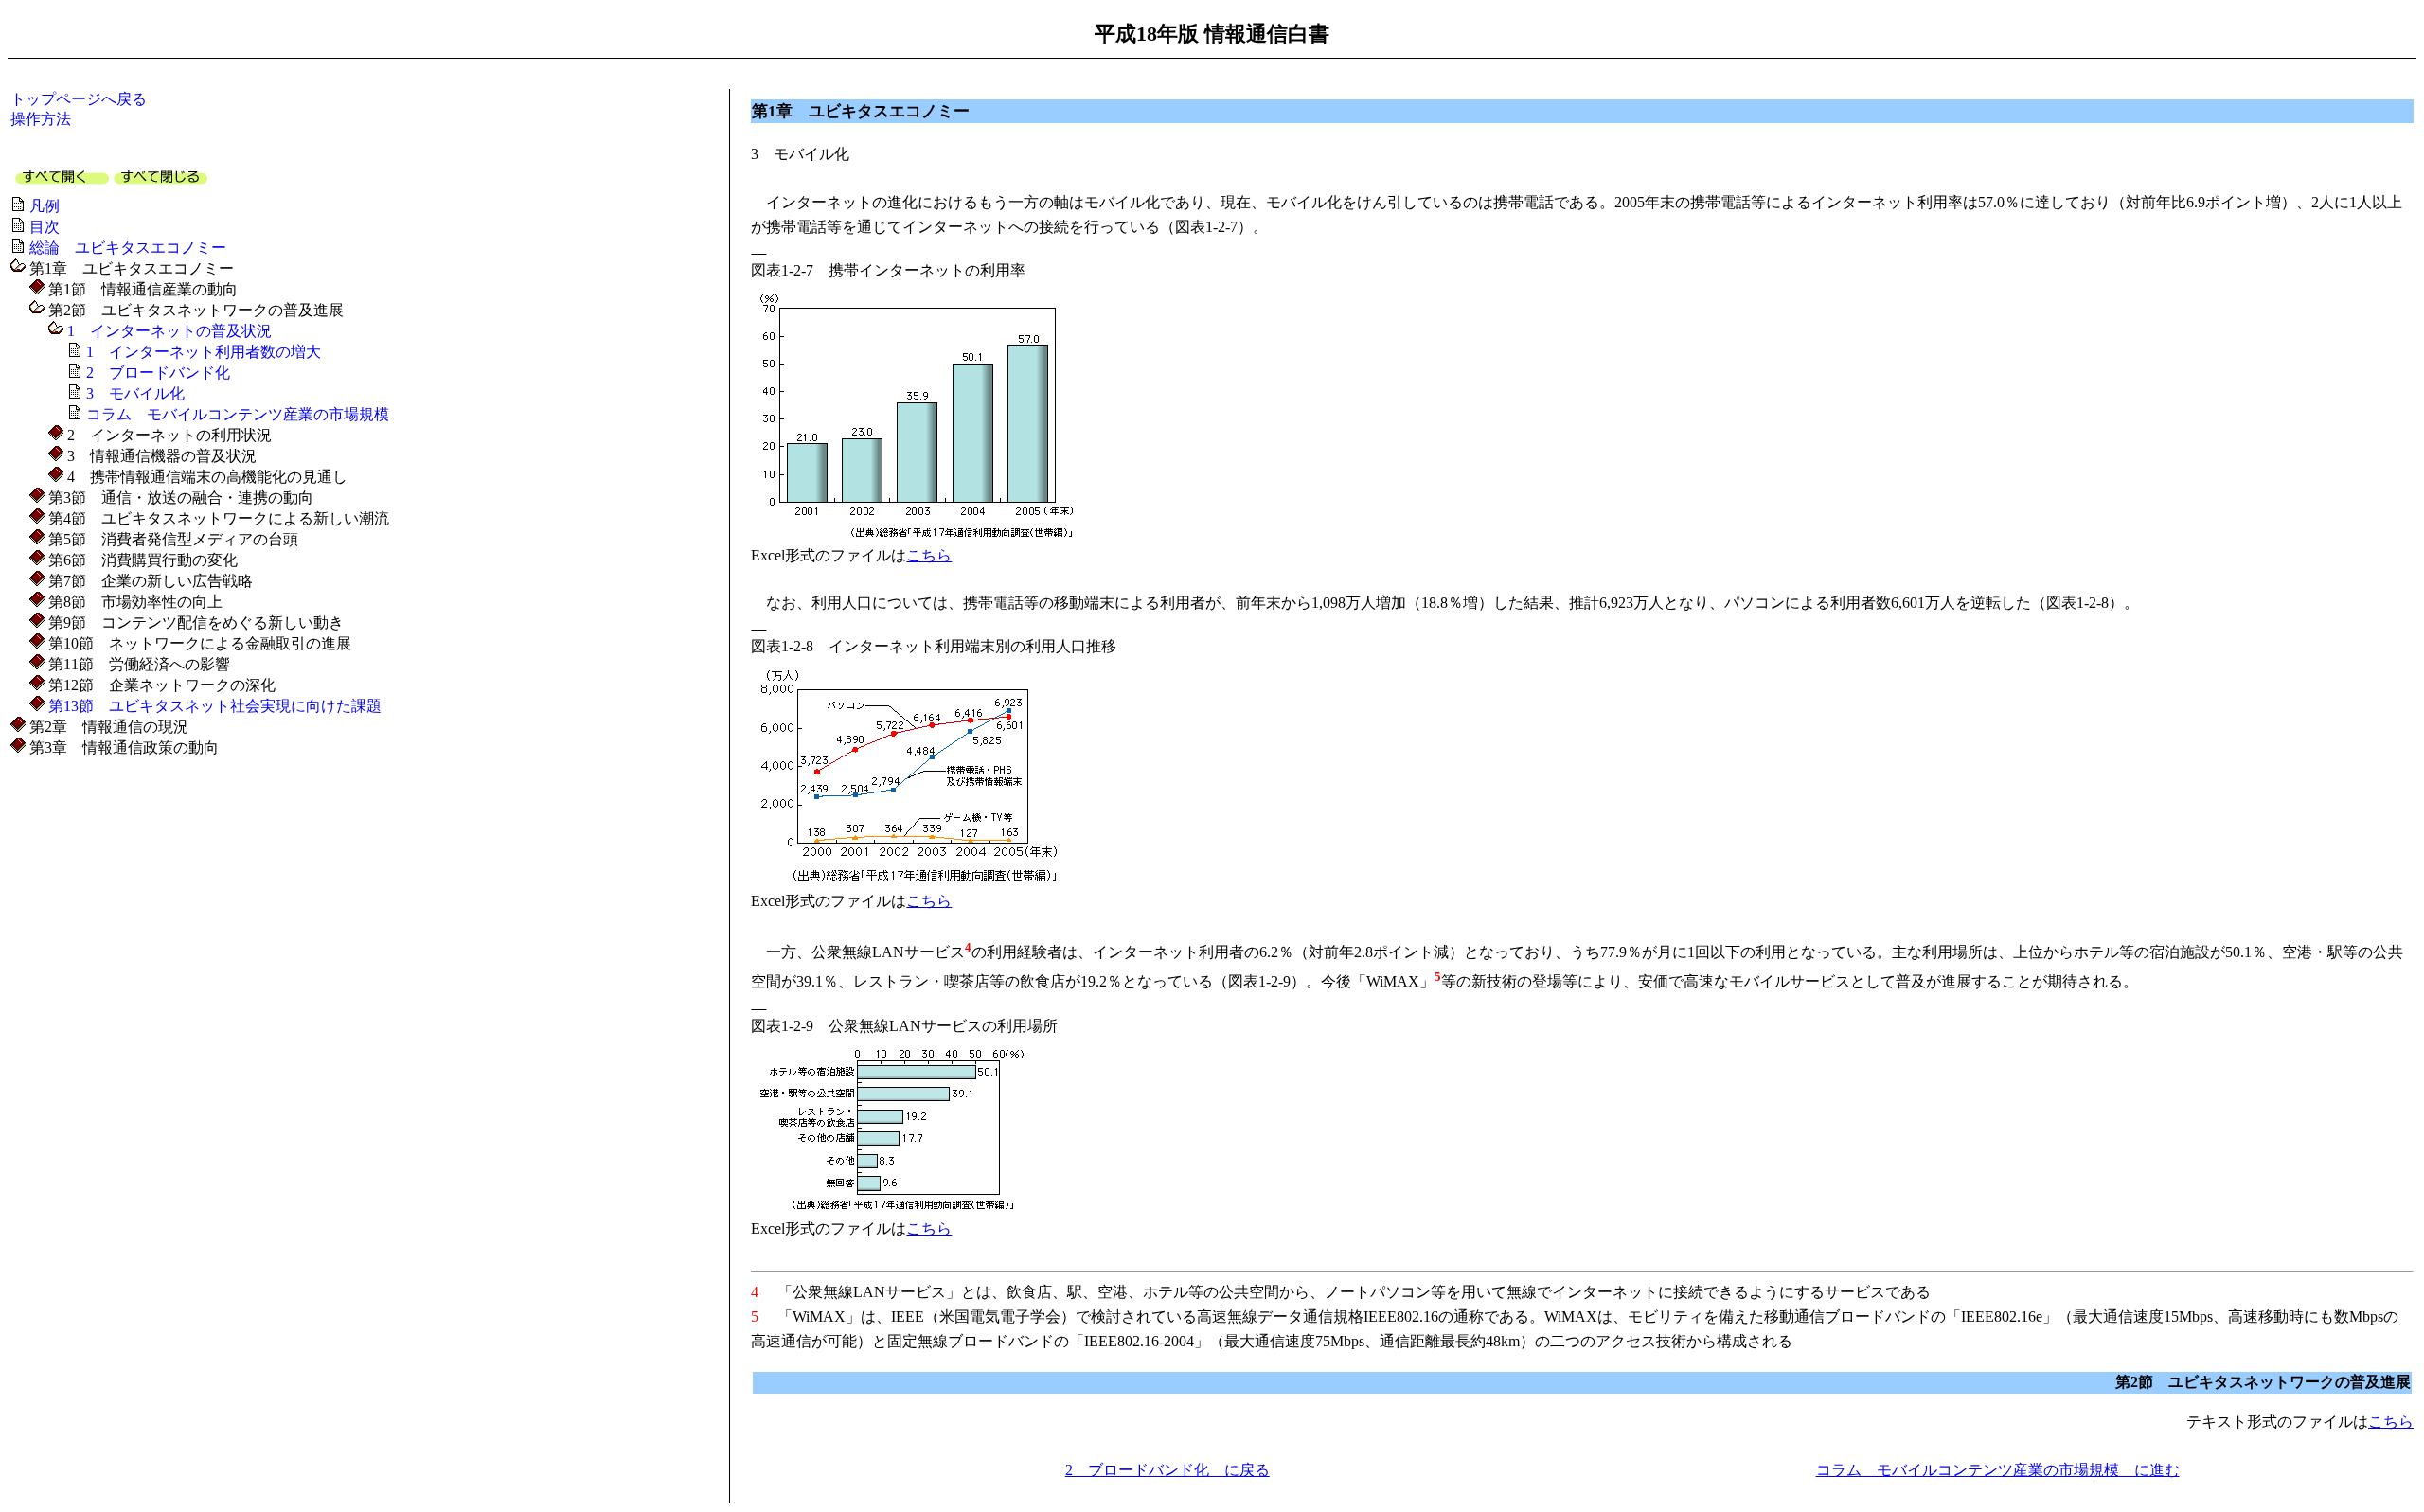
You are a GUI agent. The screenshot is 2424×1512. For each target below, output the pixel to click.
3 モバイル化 (135, 393)
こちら (929, 555)
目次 (45, 227)
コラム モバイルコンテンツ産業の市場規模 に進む (1998, 1470)
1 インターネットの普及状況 (169, 331)
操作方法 (41, 119)
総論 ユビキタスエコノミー (128, 248)
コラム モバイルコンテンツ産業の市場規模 (238, 414)
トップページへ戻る (79, 99)
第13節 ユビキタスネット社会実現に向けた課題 (215, 706)
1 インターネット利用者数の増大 (204, 352)
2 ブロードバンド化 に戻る (1167, 1470)
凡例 (45, 206)
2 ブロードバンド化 (158, 373)
